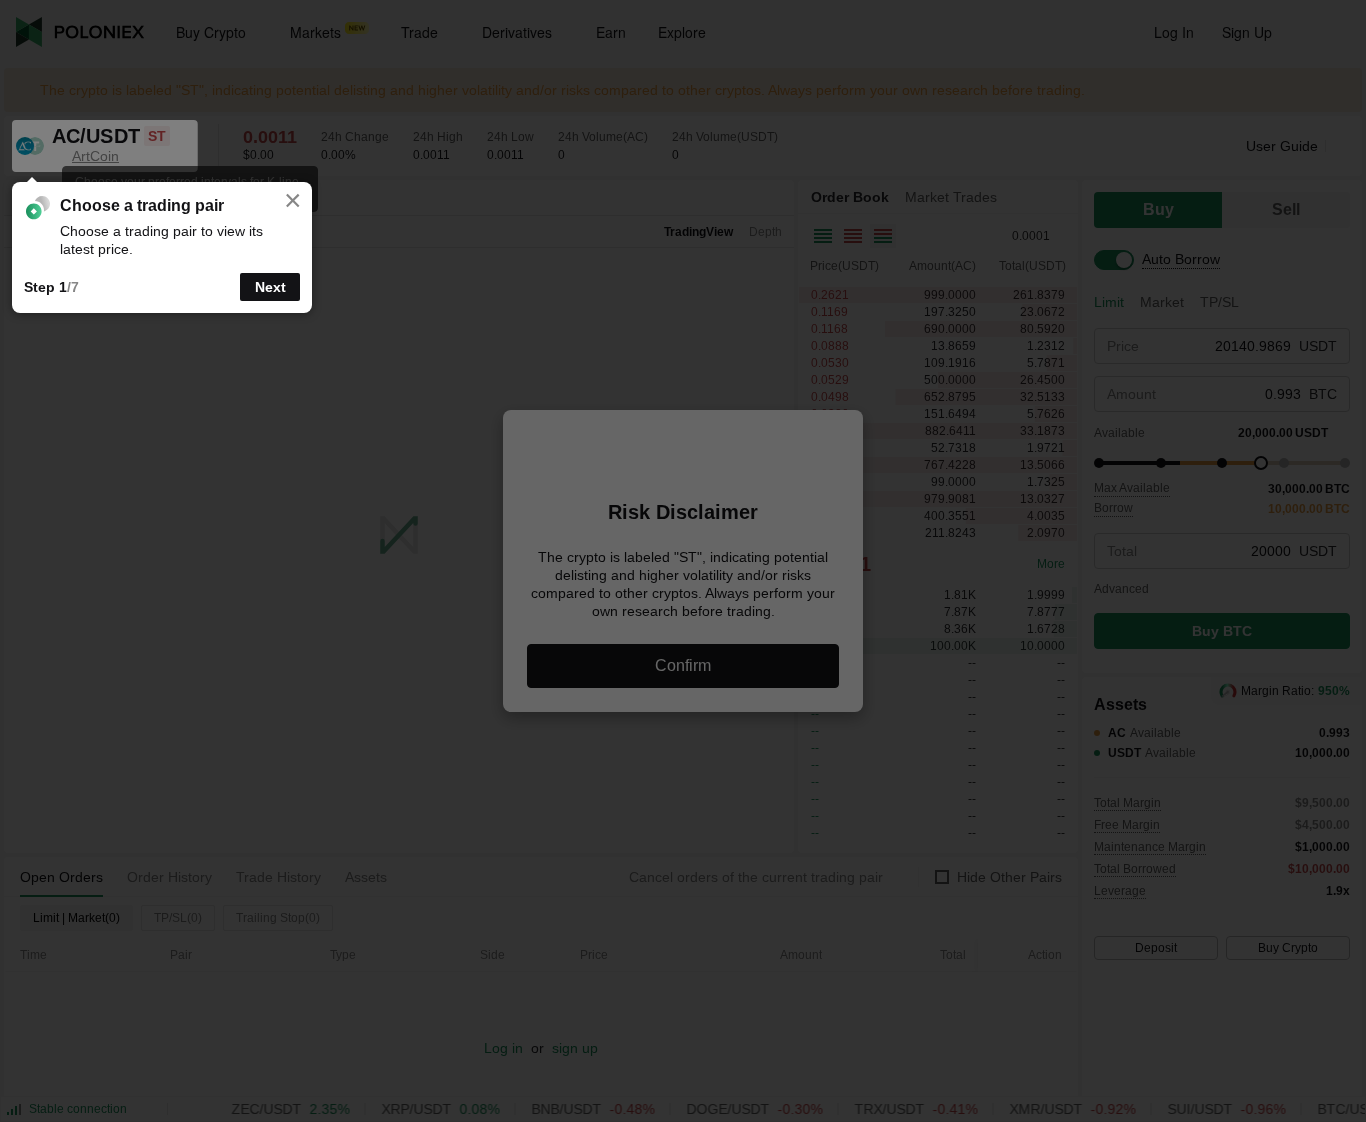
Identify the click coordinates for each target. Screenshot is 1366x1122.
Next (270, 287)
